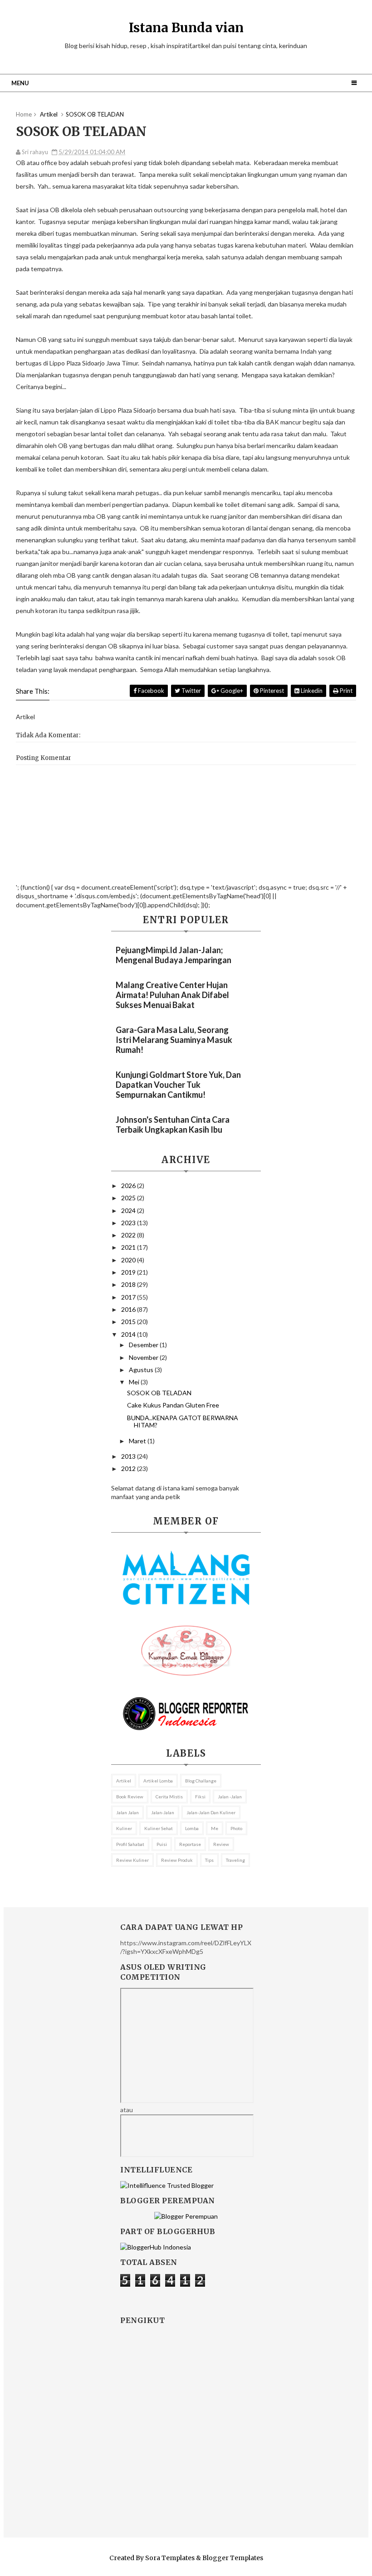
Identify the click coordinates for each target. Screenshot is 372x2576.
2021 (129, 1247)
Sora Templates (170, 2558)
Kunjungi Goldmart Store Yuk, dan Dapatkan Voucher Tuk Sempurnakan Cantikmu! (178, 1085)
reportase (190, 1844)
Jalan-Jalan (163, 1812)
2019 (129, 1272)
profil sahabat (130, 1844)
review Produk (177, 1860)
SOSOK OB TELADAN (159, 1393)
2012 (129, 1468)
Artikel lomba (158, 1781)
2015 (129, 1322)
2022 (129, 1235)
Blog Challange (201, 1781)
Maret (138, 1441)
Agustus (142, 1370)
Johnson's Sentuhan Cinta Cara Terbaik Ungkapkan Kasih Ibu (173, 1125)
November (144, 1357)
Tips (209, 1860)
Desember (144, 1345)
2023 (129, 1223)
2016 (129, 1309)
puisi (162, 1844)
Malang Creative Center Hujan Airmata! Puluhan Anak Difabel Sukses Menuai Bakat (172, 995)
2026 (129, 1186)
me (215, 1828)
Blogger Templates (233, 2558)
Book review (130, 1797)
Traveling (235, 1860)
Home (24, 114)
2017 (129, 1297)
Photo (236, 1828)
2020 (129, 1260)
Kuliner (124, 1828)
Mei (135, 1382)
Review (221, 1844)
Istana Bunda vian (186, 28)
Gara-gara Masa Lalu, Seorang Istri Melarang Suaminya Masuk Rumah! (174, 1040)
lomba (192, 1828)
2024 (129, 1210)
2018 (129, 1284)
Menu (20, 83)
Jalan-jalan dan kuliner (211, 1812)
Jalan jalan (127, 1812)
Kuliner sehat (159, 1828)
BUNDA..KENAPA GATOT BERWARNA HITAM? (183, 1422)
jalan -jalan (230, 1797)
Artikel (124, 1781)
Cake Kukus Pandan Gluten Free (173, 1405)
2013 (129, 1456)
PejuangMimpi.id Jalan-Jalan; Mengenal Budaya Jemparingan (174, 955)
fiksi (200, 1797)
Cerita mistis (169, 1797)
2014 (129, 1334)
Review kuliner (132, 1860)
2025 (129, 1198)
